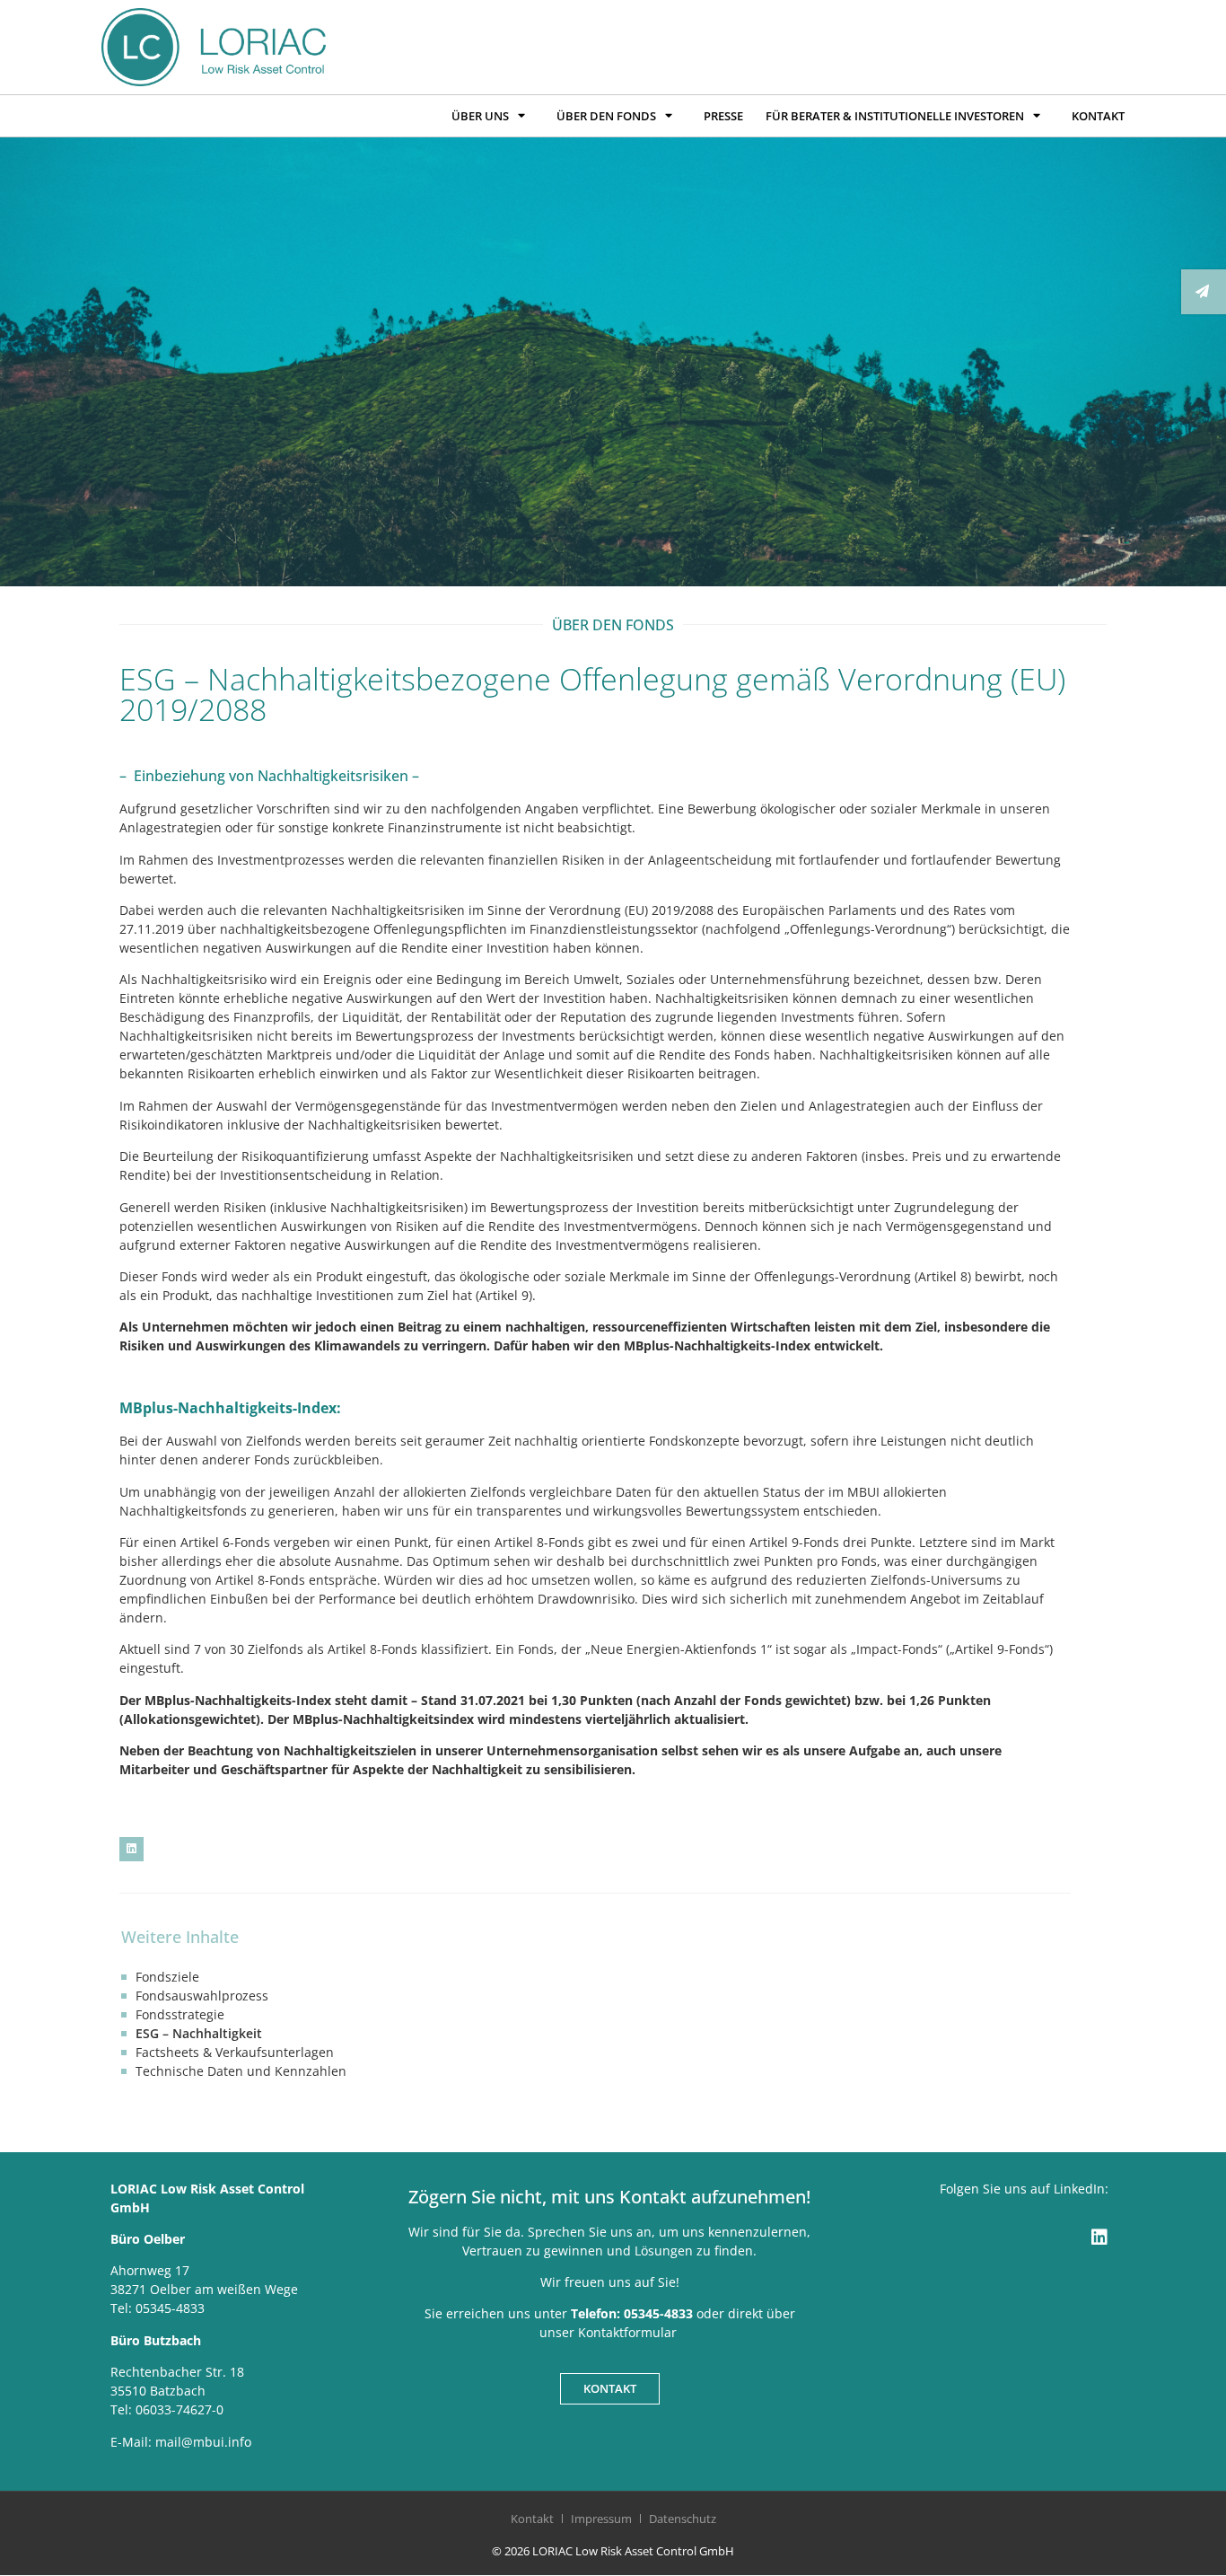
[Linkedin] (1099, 2238)
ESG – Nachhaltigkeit (199, 2033)
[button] (131, 1849)
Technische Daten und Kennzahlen (241, 2071)
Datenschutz (683, 2519)
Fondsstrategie (180, 2014)
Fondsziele (167, 1977)
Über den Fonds (606, 116)
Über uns (480, 116)
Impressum (601, 2519)
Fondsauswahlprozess (202, 1996)
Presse (723, 116)
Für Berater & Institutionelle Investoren (895, 116)
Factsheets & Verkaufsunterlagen (235, 2052)
